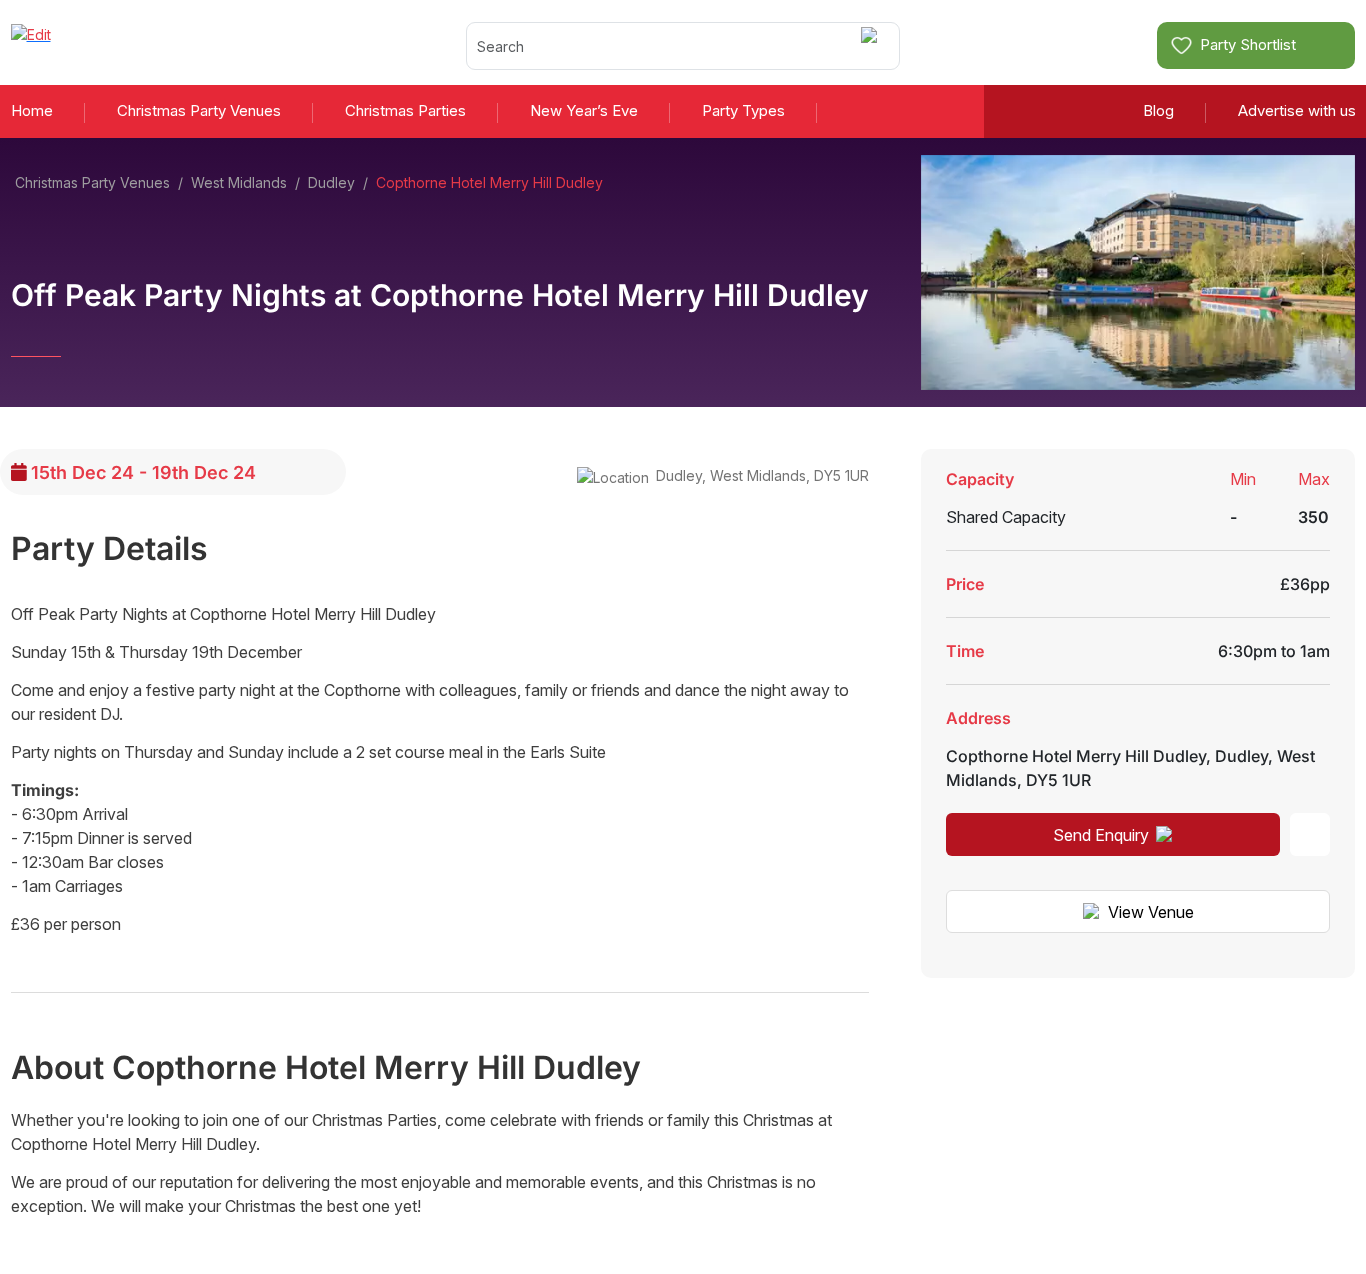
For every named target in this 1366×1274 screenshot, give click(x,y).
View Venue (1151, 912)
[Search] (872, 45)
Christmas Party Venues (199, 110)
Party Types (743, 110)
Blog (1158, 110)
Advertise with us (1297, 110)
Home (32, 110)
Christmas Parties (405, 110)
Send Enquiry (1101, 835)
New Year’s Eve (584, 110)
